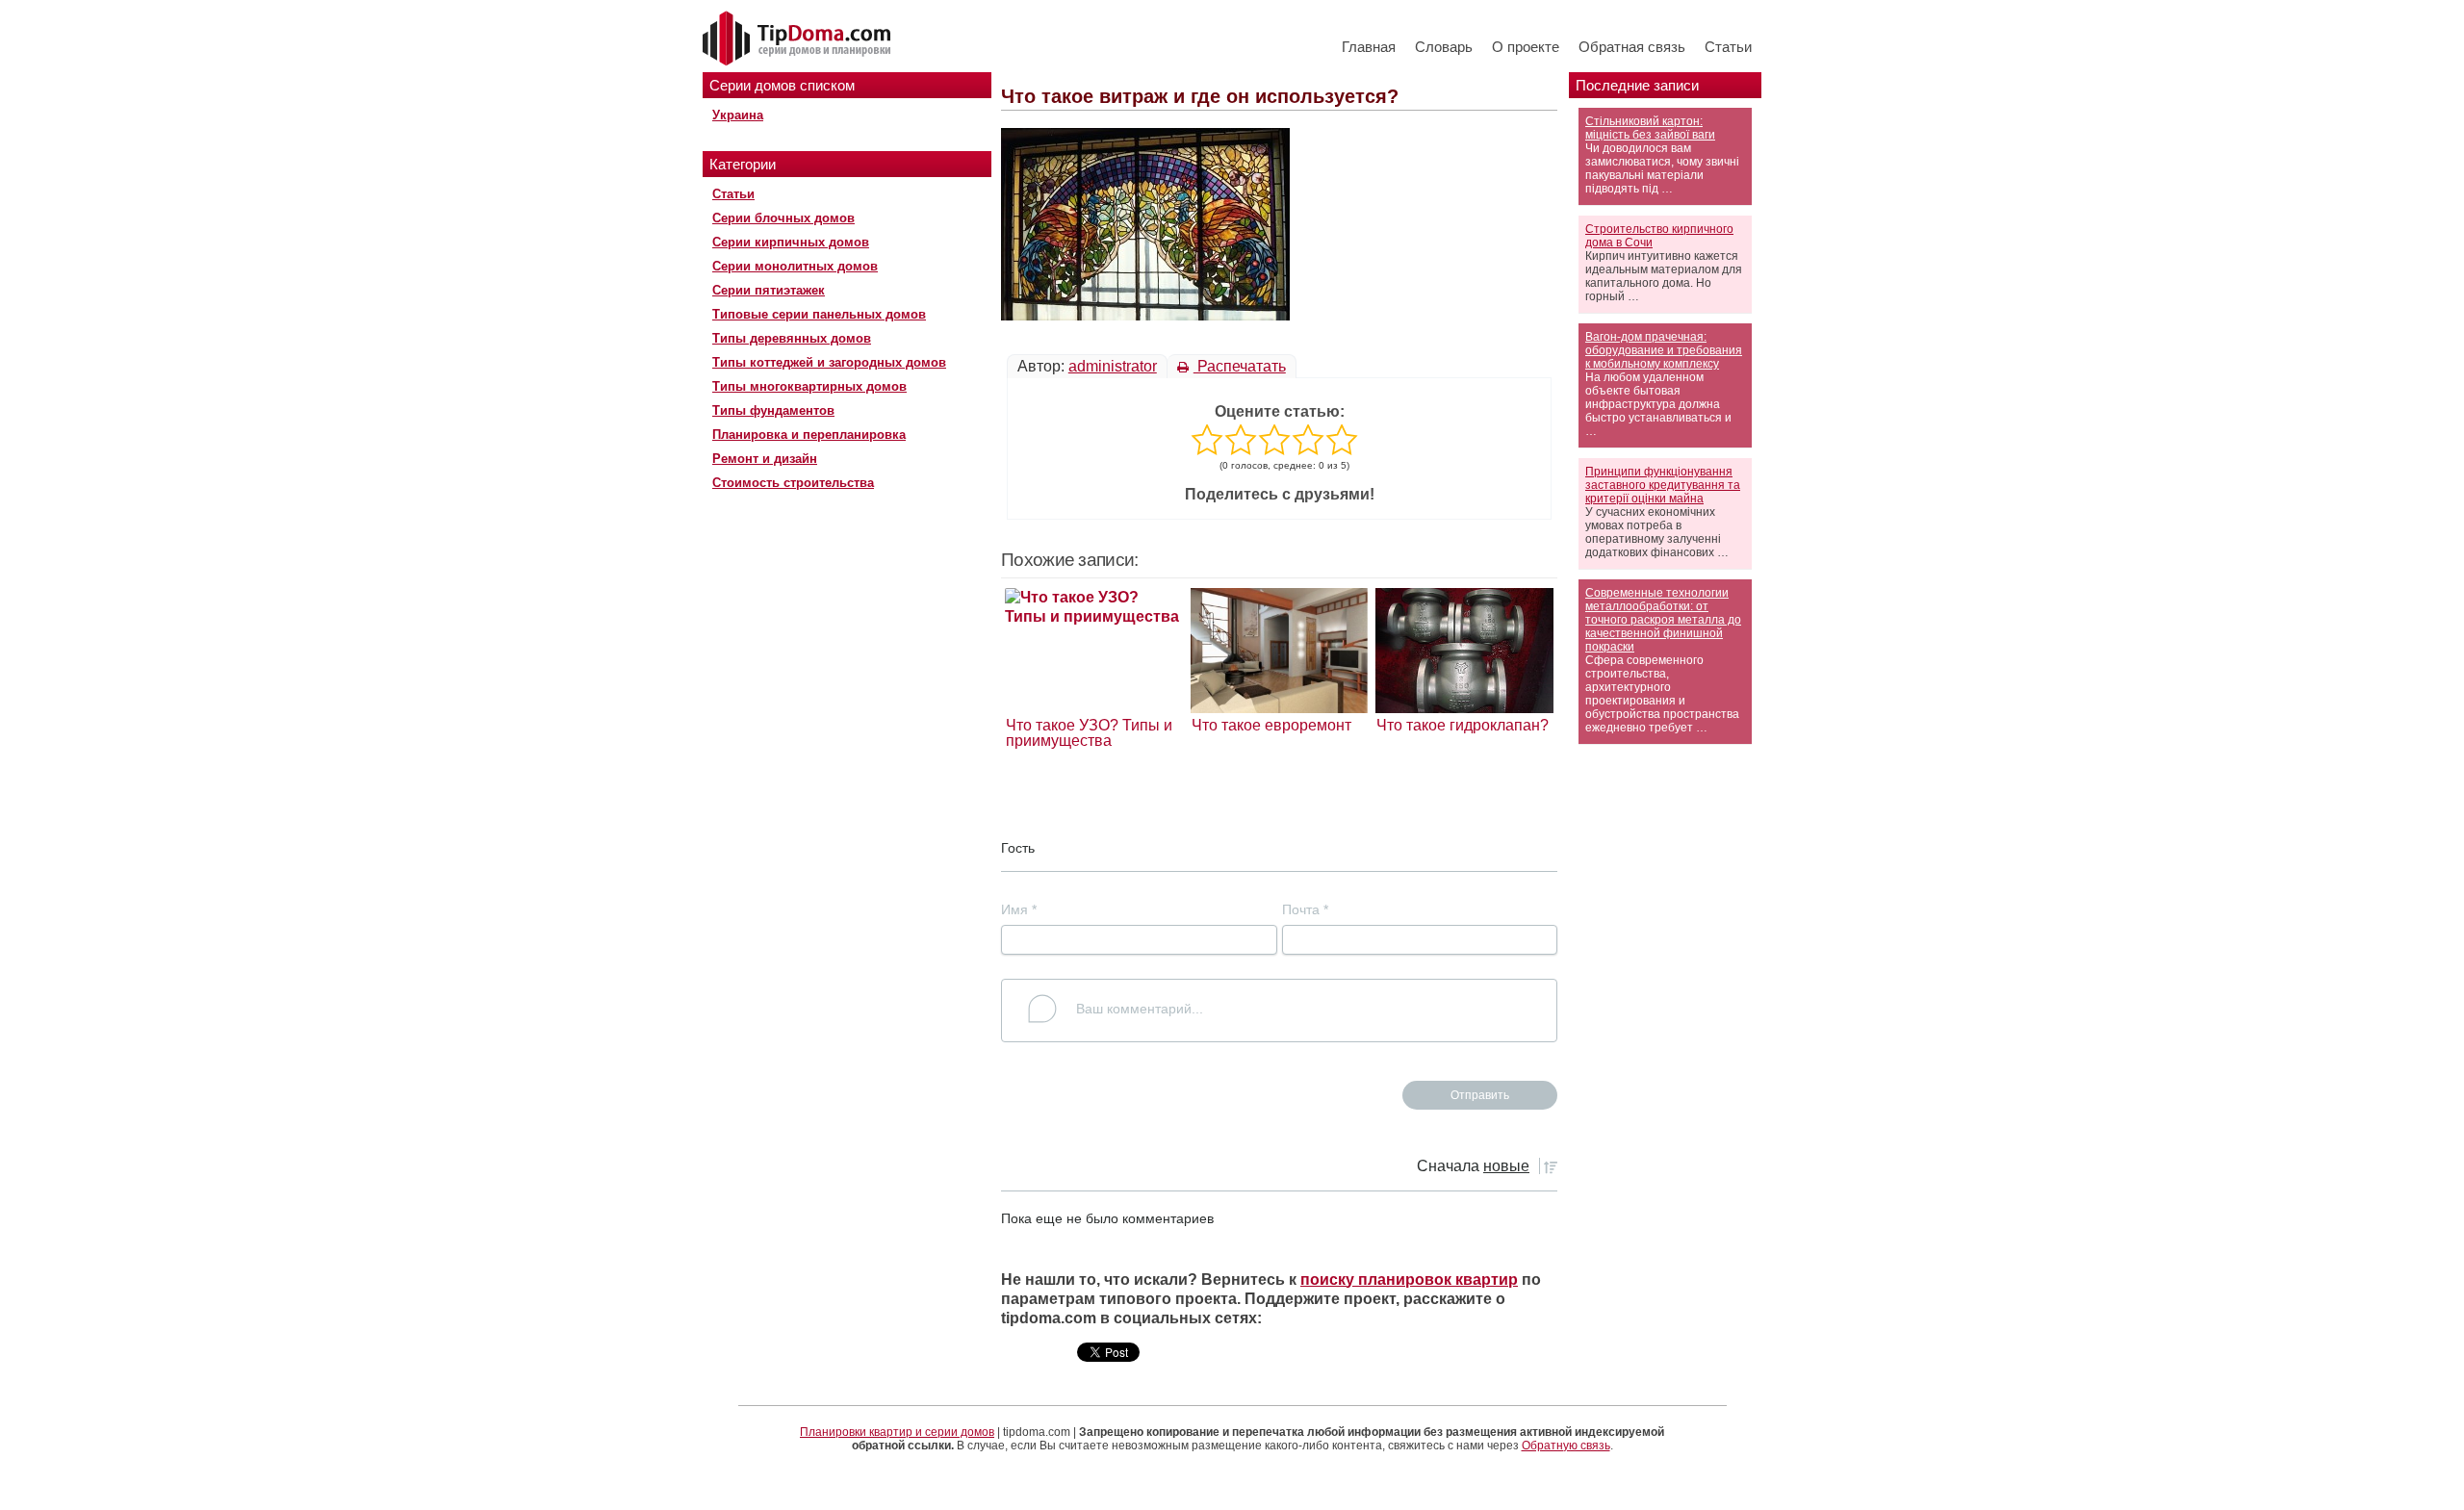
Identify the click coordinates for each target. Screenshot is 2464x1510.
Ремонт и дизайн (765, 459)
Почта (1305, 909)
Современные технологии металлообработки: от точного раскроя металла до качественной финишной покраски (1663, 620)
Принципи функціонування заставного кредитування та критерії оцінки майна (1663, 485)
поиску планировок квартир (1409, 1280)
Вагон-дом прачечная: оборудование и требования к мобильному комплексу (1664, 350)
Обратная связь (1632, 47)
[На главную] (799, 39)
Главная (1369, 47)
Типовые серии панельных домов (819, 314)
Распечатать (1240, 366)
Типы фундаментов (773, 410)
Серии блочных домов (783, 218)
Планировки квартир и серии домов (897, 1432)
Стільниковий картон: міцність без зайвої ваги (1650, 128)
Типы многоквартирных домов (809, 386)
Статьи (1728, 47)
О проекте (1526, 47)
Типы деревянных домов (792, 338)
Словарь (1444, 47)
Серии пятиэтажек (769, 290)
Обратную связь (1566, 1446)
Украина (738, 115)
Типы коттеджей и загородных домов (829, 362)
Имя (1019, 909)
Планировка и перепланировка (809, 435)
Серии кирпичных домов (791, 242)
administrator (1113, 366)
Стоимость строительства (793, 483)
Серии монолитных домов (795, 266)
